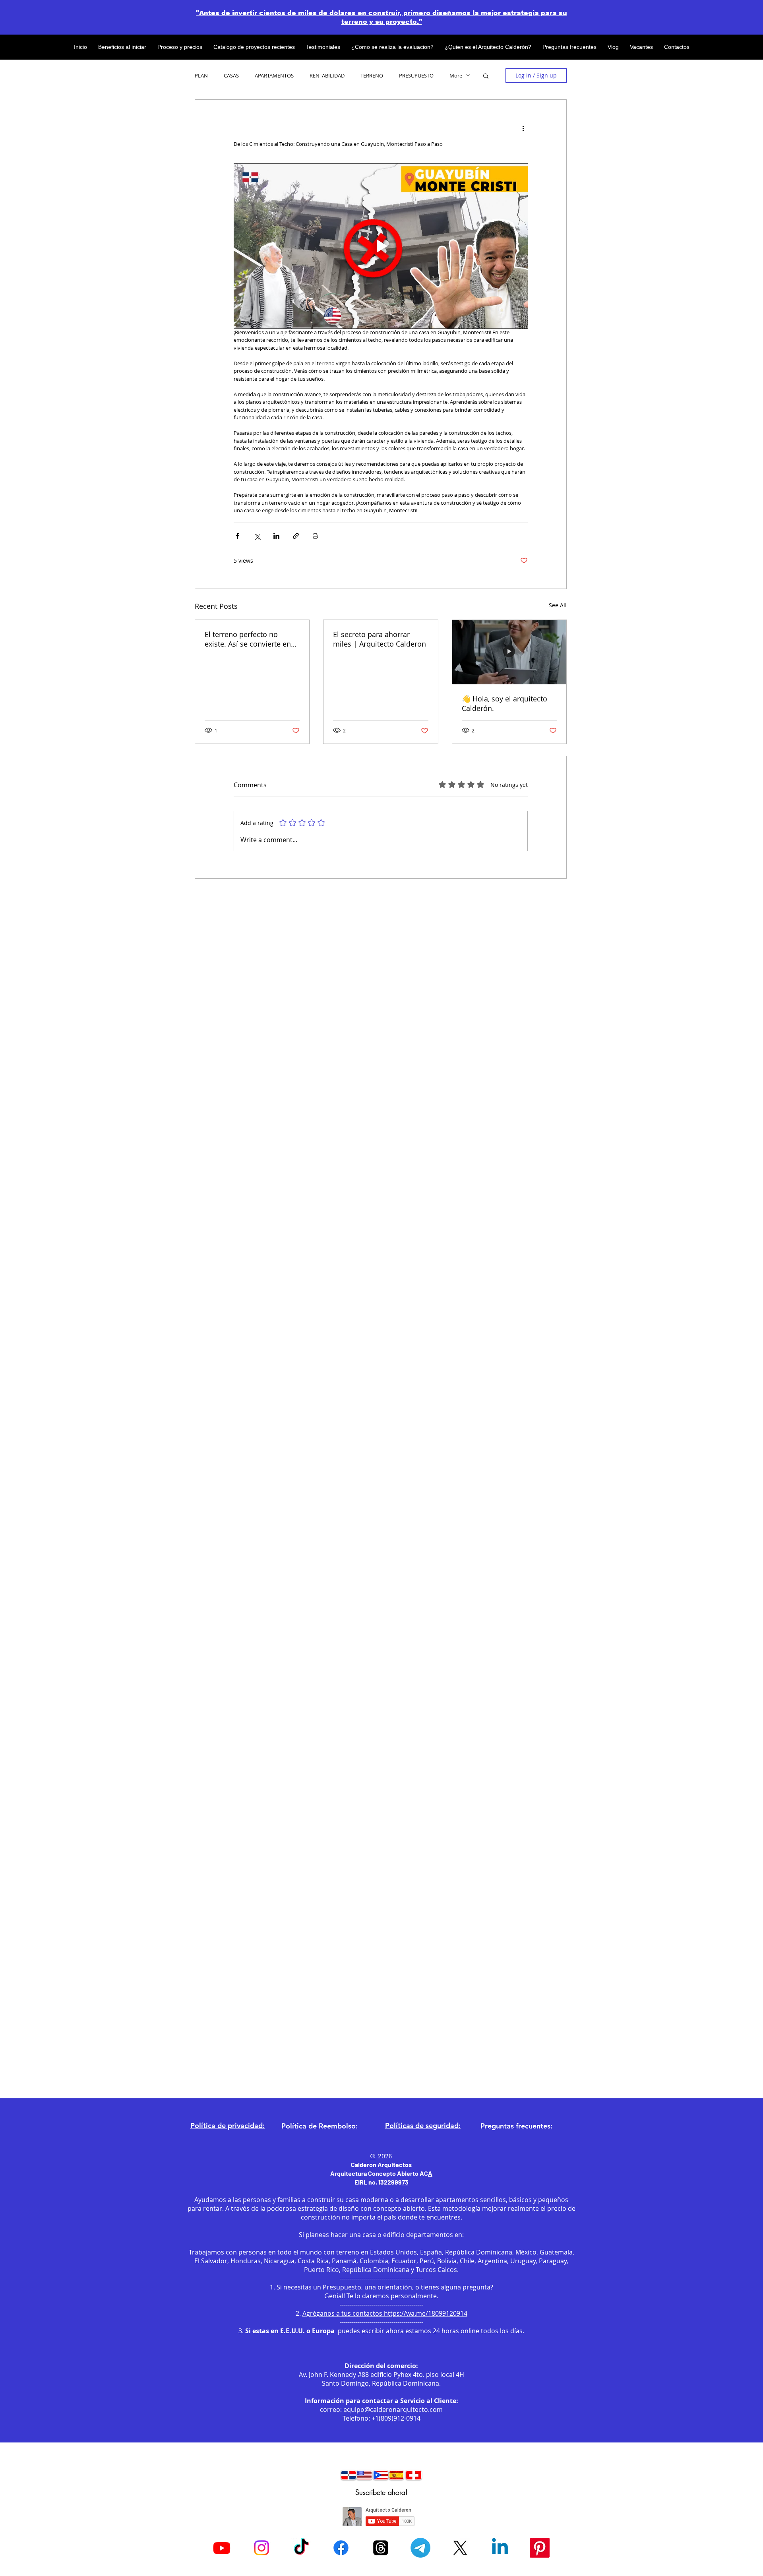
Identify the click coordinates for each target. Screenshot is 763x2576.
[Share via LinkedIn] (276, 536)
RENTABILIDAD (327, 76)
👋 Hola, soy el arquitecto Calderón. (504, 703)
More (456, 76)
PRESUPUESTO (416, 76)
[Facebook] (341, 2548)
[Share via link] (296, 536)
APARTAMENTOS (274, 76)
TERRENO (372, 76)
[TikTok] (301, 2548)
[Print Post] (315, 536)
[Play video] (381, 246)
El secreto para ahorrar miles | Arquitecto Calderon (380, 639)
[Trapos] (381, 2548)
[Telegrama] (420, 2548)
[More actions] (523, 128)
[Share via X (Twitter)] (257, 536)
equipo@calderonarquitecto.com (393, 2409)
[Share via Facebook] (237, 536)
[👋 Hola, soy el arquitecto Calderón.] (509, 652)
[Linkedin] (500, 2548)
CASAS (231, 76)
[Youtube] (222, 2548)
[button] (486, 76)
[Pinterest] (540, 2548)
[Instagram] (261, 2548)
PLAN (201, 76)
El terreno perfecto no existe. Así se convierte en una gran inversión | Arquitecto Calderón (248, 639)
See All (558, 605)
